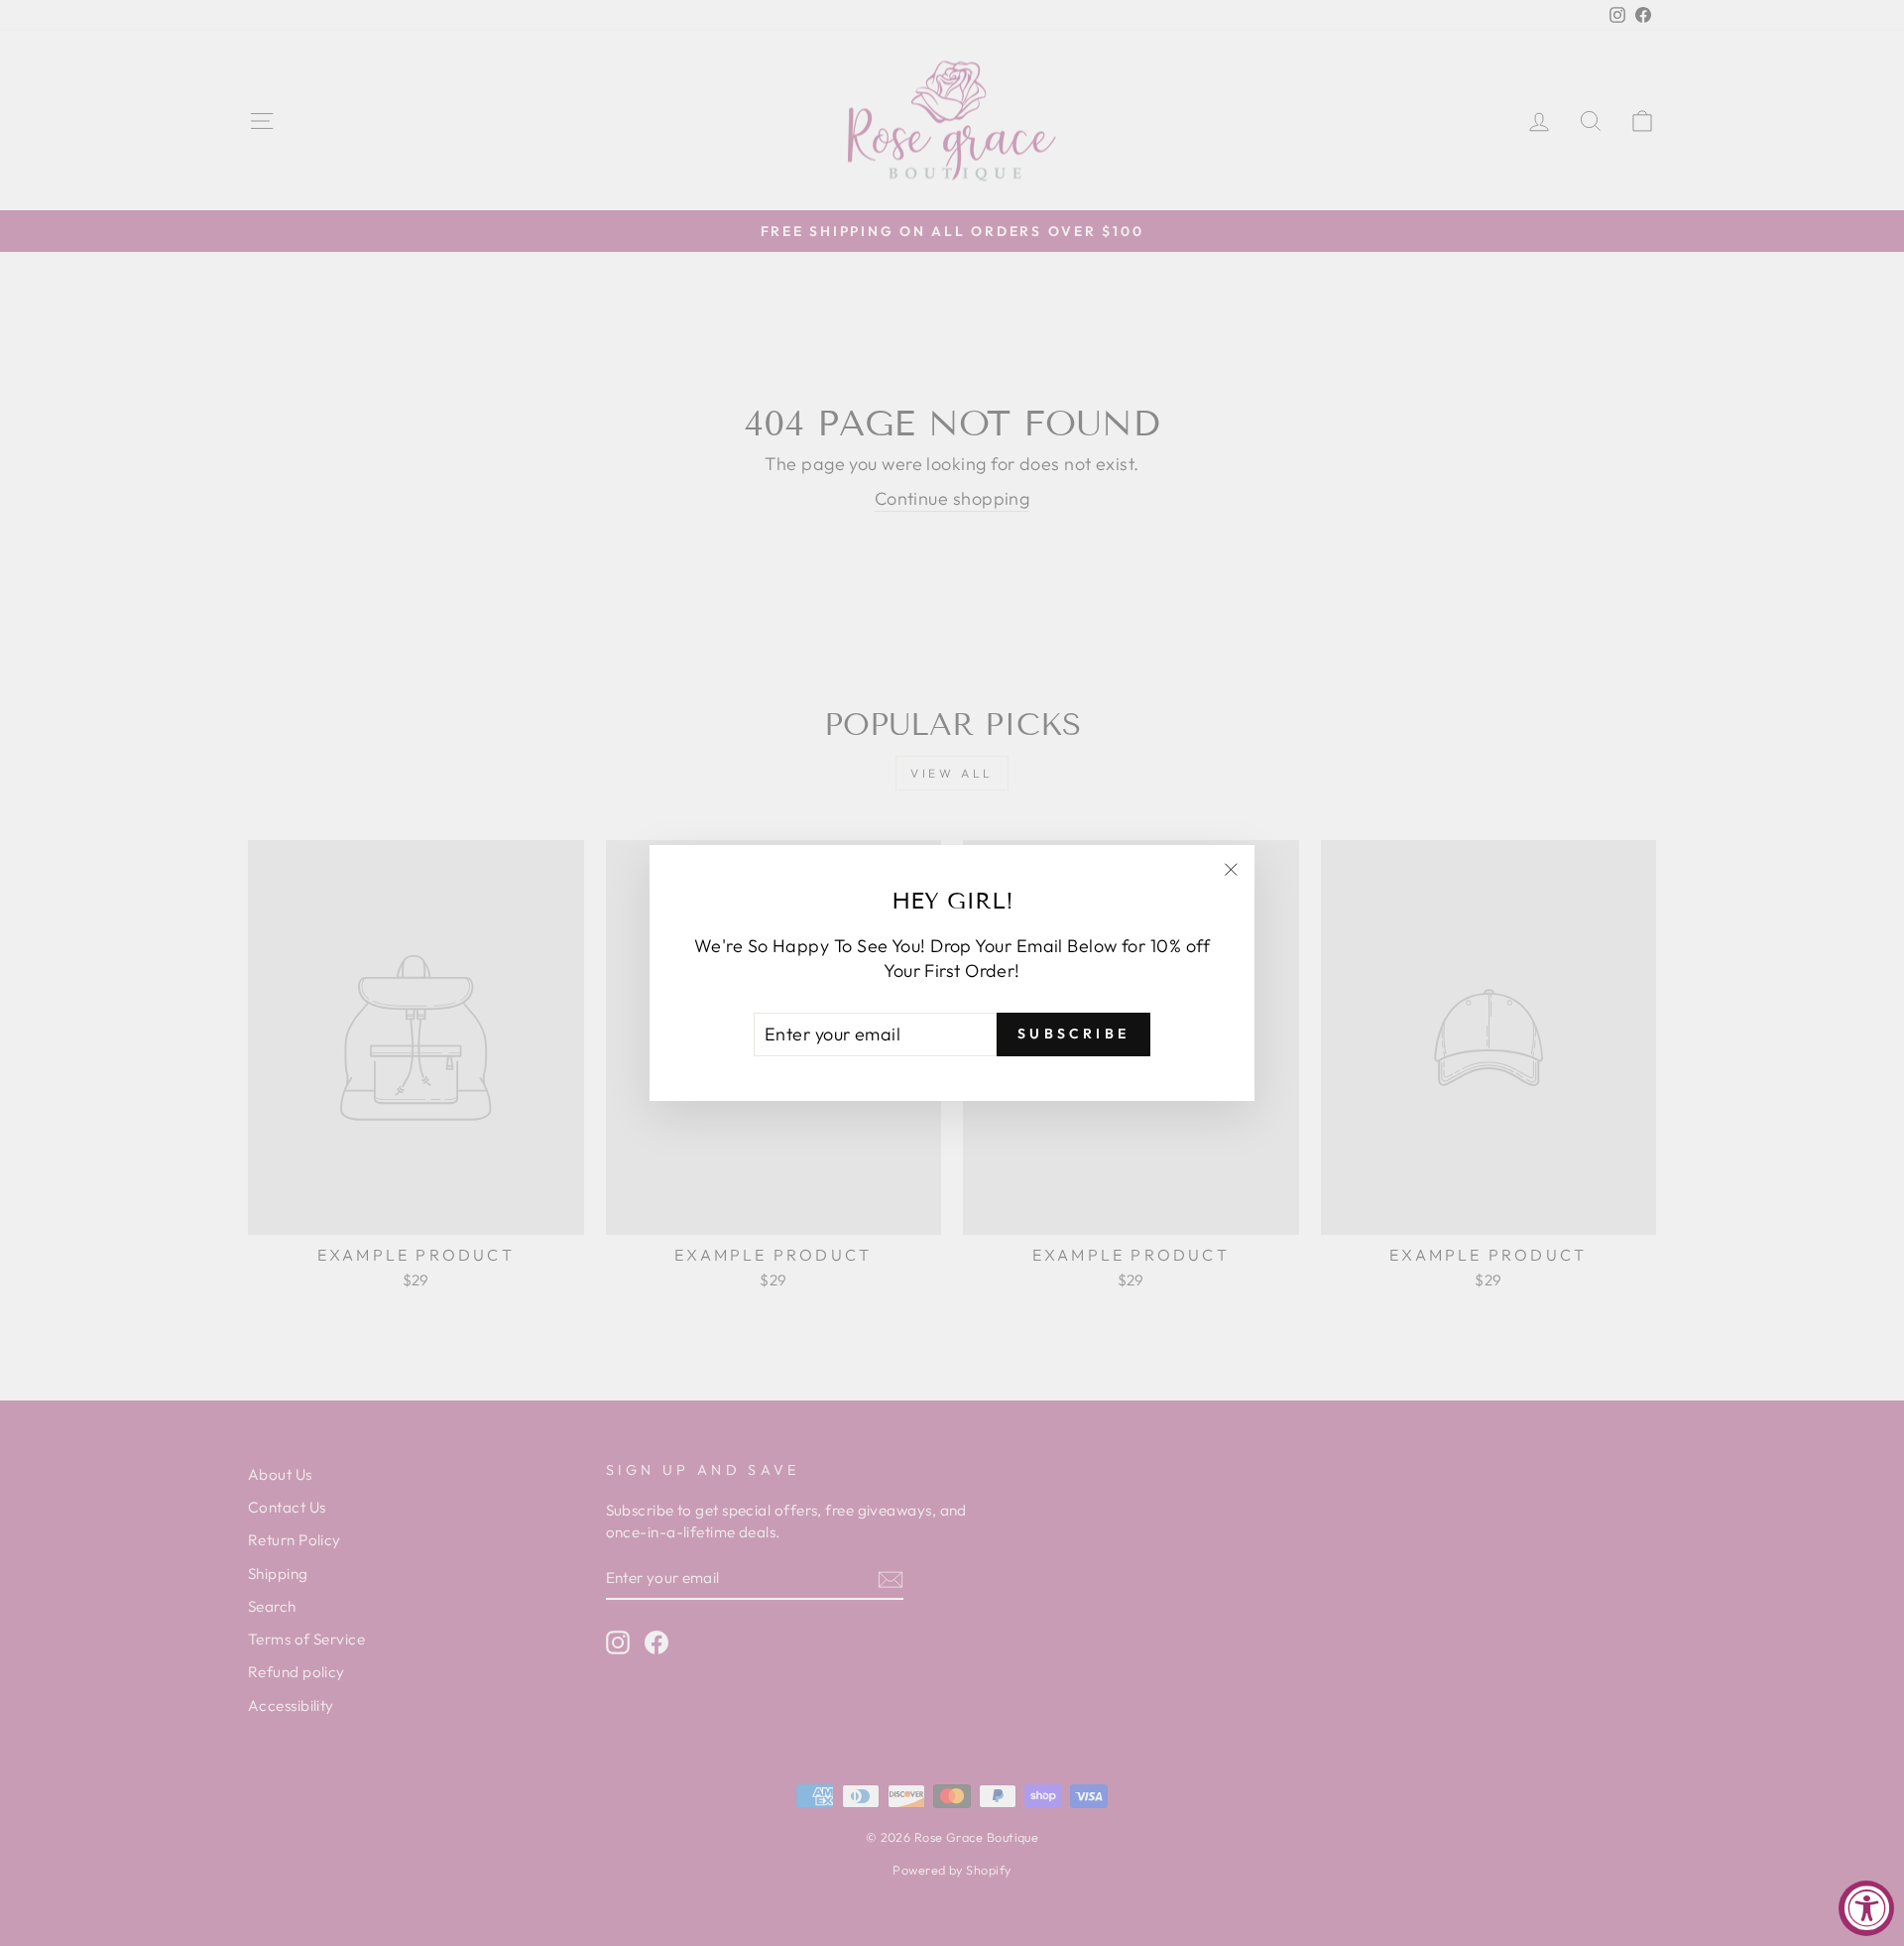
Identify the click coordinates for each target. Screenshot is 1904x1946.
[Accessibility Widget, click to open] (1866, 1908)
